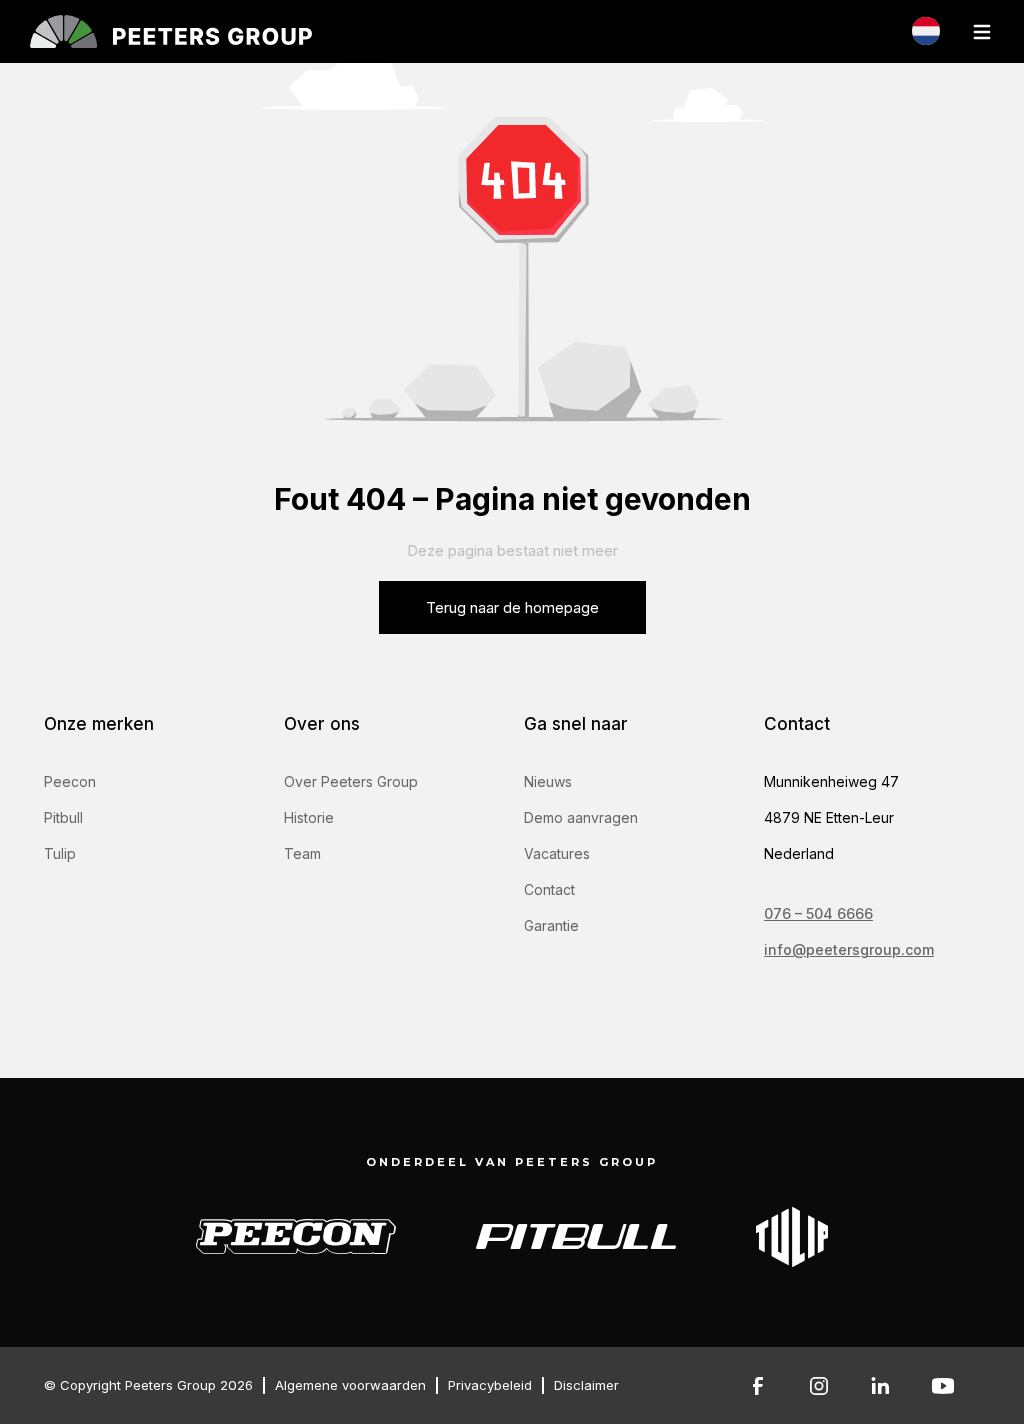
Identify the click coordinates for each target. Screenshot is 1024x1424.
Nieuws (548, 781)
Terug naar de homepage (512, 607)
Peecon (70, 781)
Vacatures (557, 853)
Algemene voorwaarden (350, 1385)
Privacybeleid (490, 1385)
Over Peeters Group (351, 781)
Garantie (551, 925)
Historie (309, 817)
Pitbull (63, 817)
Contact (549, 889)
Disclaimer (586, 1385)
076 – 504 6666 (818, 913)
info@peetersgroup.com (849, 949)
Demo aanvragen (581, 817)
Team (302, 853)
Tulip (60, 853)
